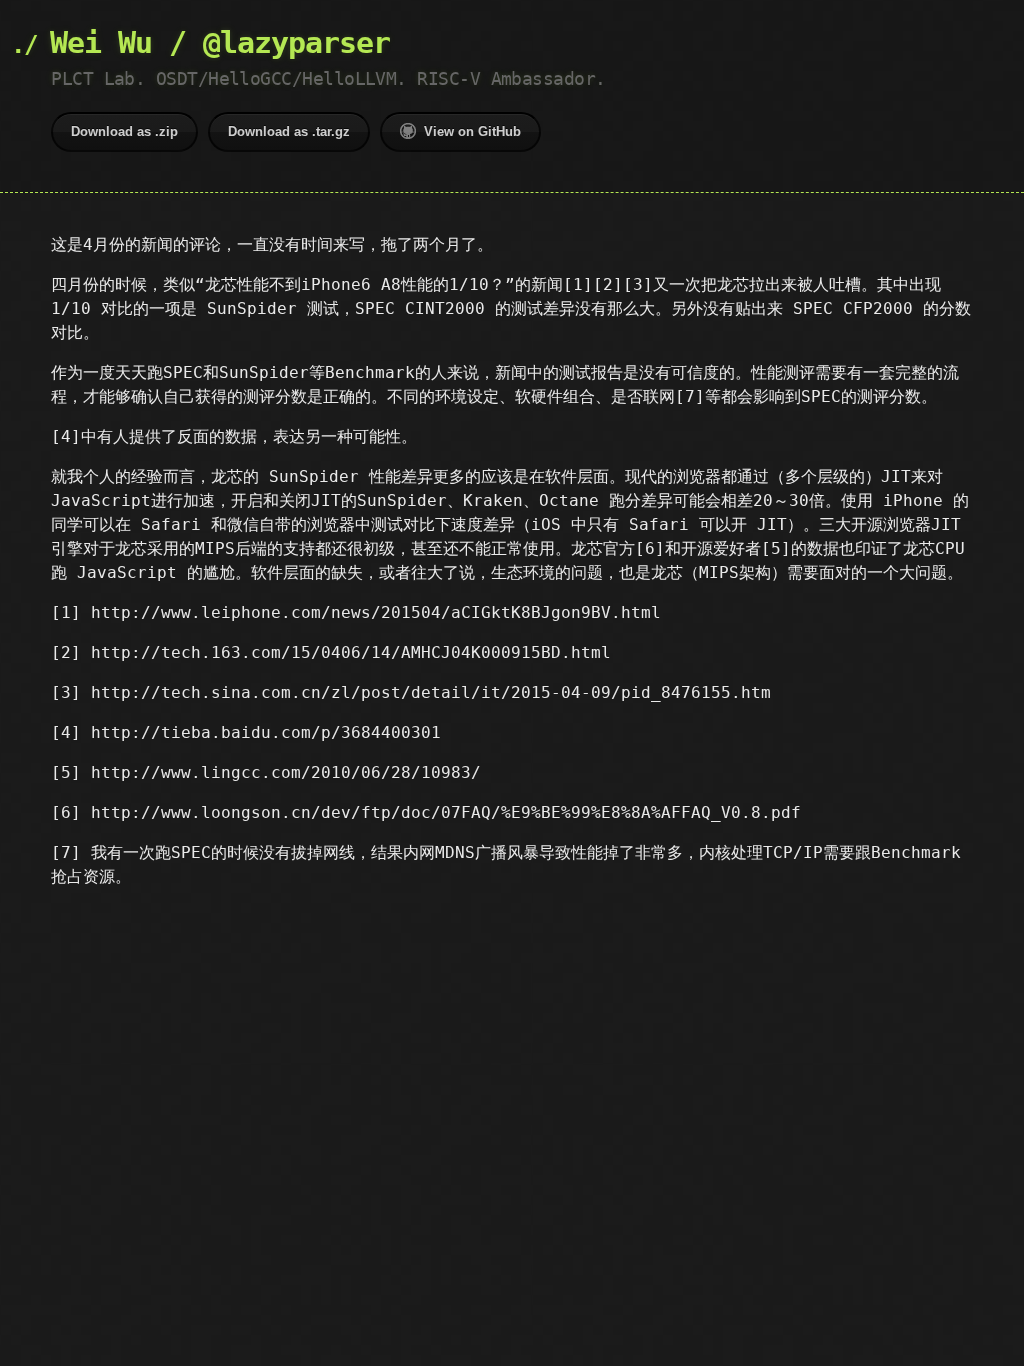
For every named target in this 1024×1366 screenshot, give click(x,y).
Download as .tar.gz (289, 131)
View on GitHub (472, 131)
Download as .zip (124, 131)
